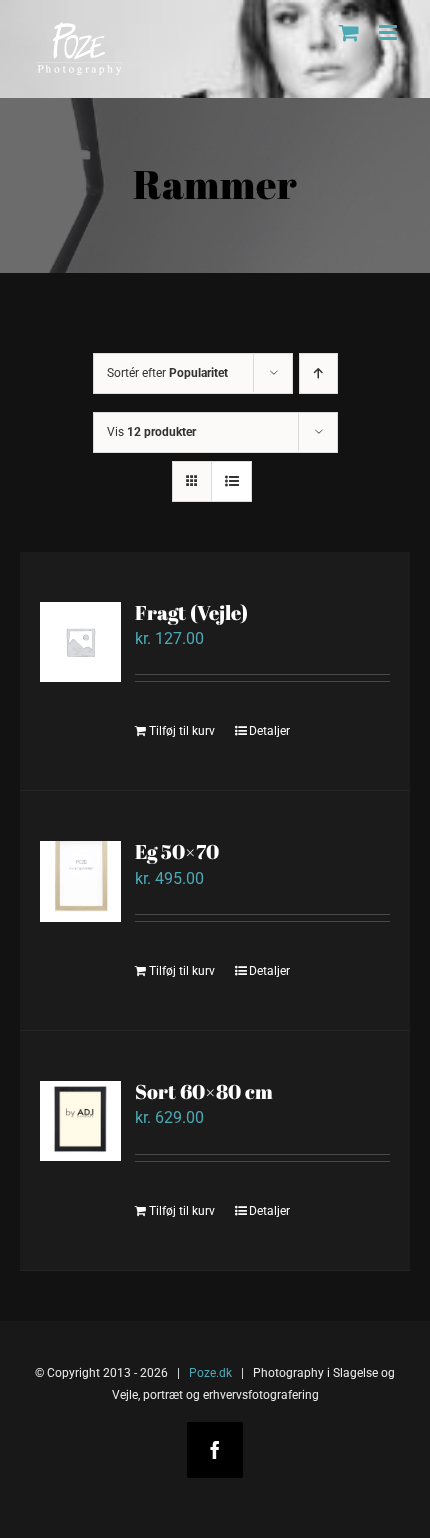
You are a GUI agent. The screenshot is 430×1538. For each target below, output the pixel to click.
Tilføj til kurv (182, 731)
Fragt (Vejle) (191, 612)
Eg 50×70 (177, 851)
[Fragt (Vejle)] (80, 642)
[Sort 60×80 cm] (80, 1121)
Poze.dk (210, 1373)
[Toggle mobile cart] (349, 32)
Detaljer (269, 731)
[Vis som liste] (231, 481)
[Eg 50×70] (80, 881)
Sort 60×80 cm (204, 1091)
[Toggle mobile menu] (389, 32)
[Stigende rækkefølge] (318, 373)
